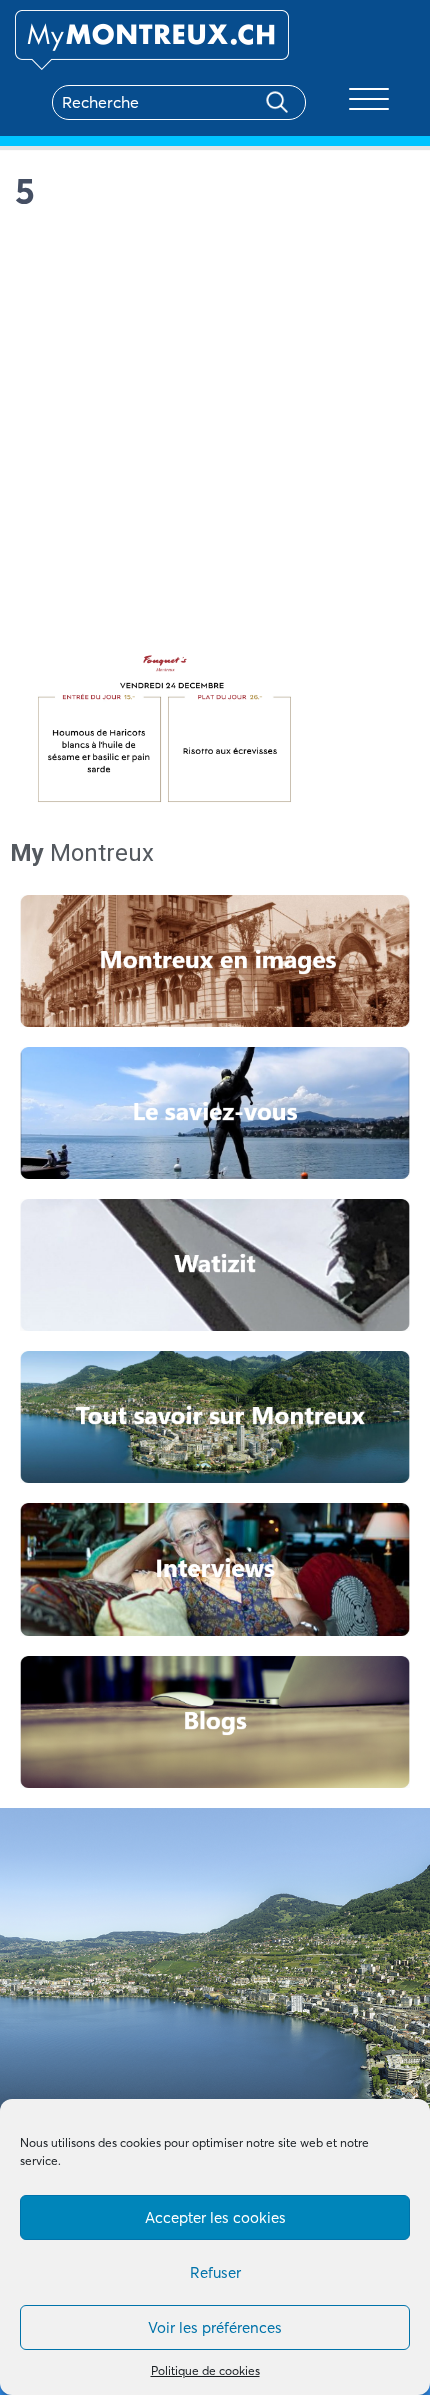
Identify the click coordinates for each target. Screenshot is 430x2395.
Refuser (215, 2272)
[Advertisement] (215, 437)
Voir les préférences (215, 2327)
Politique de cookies (205, 2370)
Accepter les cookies (215, 2217)
